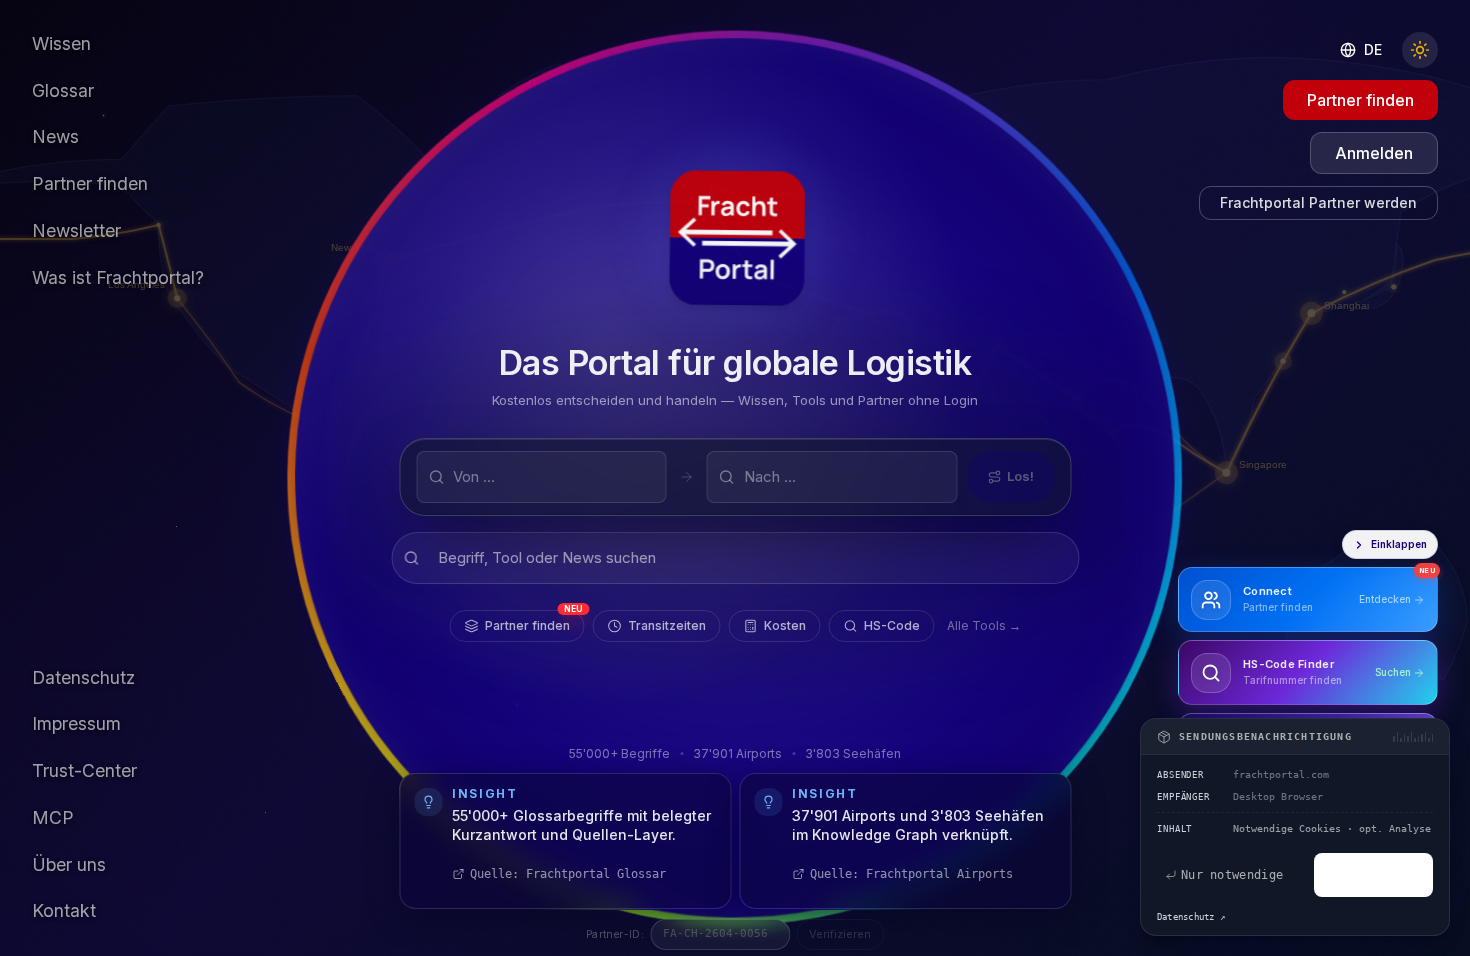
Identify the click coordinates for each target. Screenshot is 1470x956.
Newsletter (76, 230)
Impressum (76, 723)
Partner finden (534, 621)
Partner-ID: (615, 934)
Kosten (785, 625)
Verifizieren (840, 934)
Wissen (61, 43)
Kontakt (64, 910)
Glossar (63, 90)
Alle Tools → (984, 625)
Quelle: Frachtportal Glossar (568, 874)
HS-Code (892, 625)
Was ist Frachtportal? (118, 277)
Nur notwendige (1232, 875)
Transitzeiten (667, 625)
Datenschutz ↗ (1191, 917)
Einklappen (1399, 544)
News (55, 136)
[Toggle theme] (1420, 50)
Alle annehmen (1373, 875)
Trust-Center (84, 770)
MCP (53, 817)
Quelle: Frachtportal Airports (911, 874)
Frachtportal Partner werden (1318, 202)
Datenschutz (83, 677)
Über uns (69, 864)
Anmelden (1374, 153)
